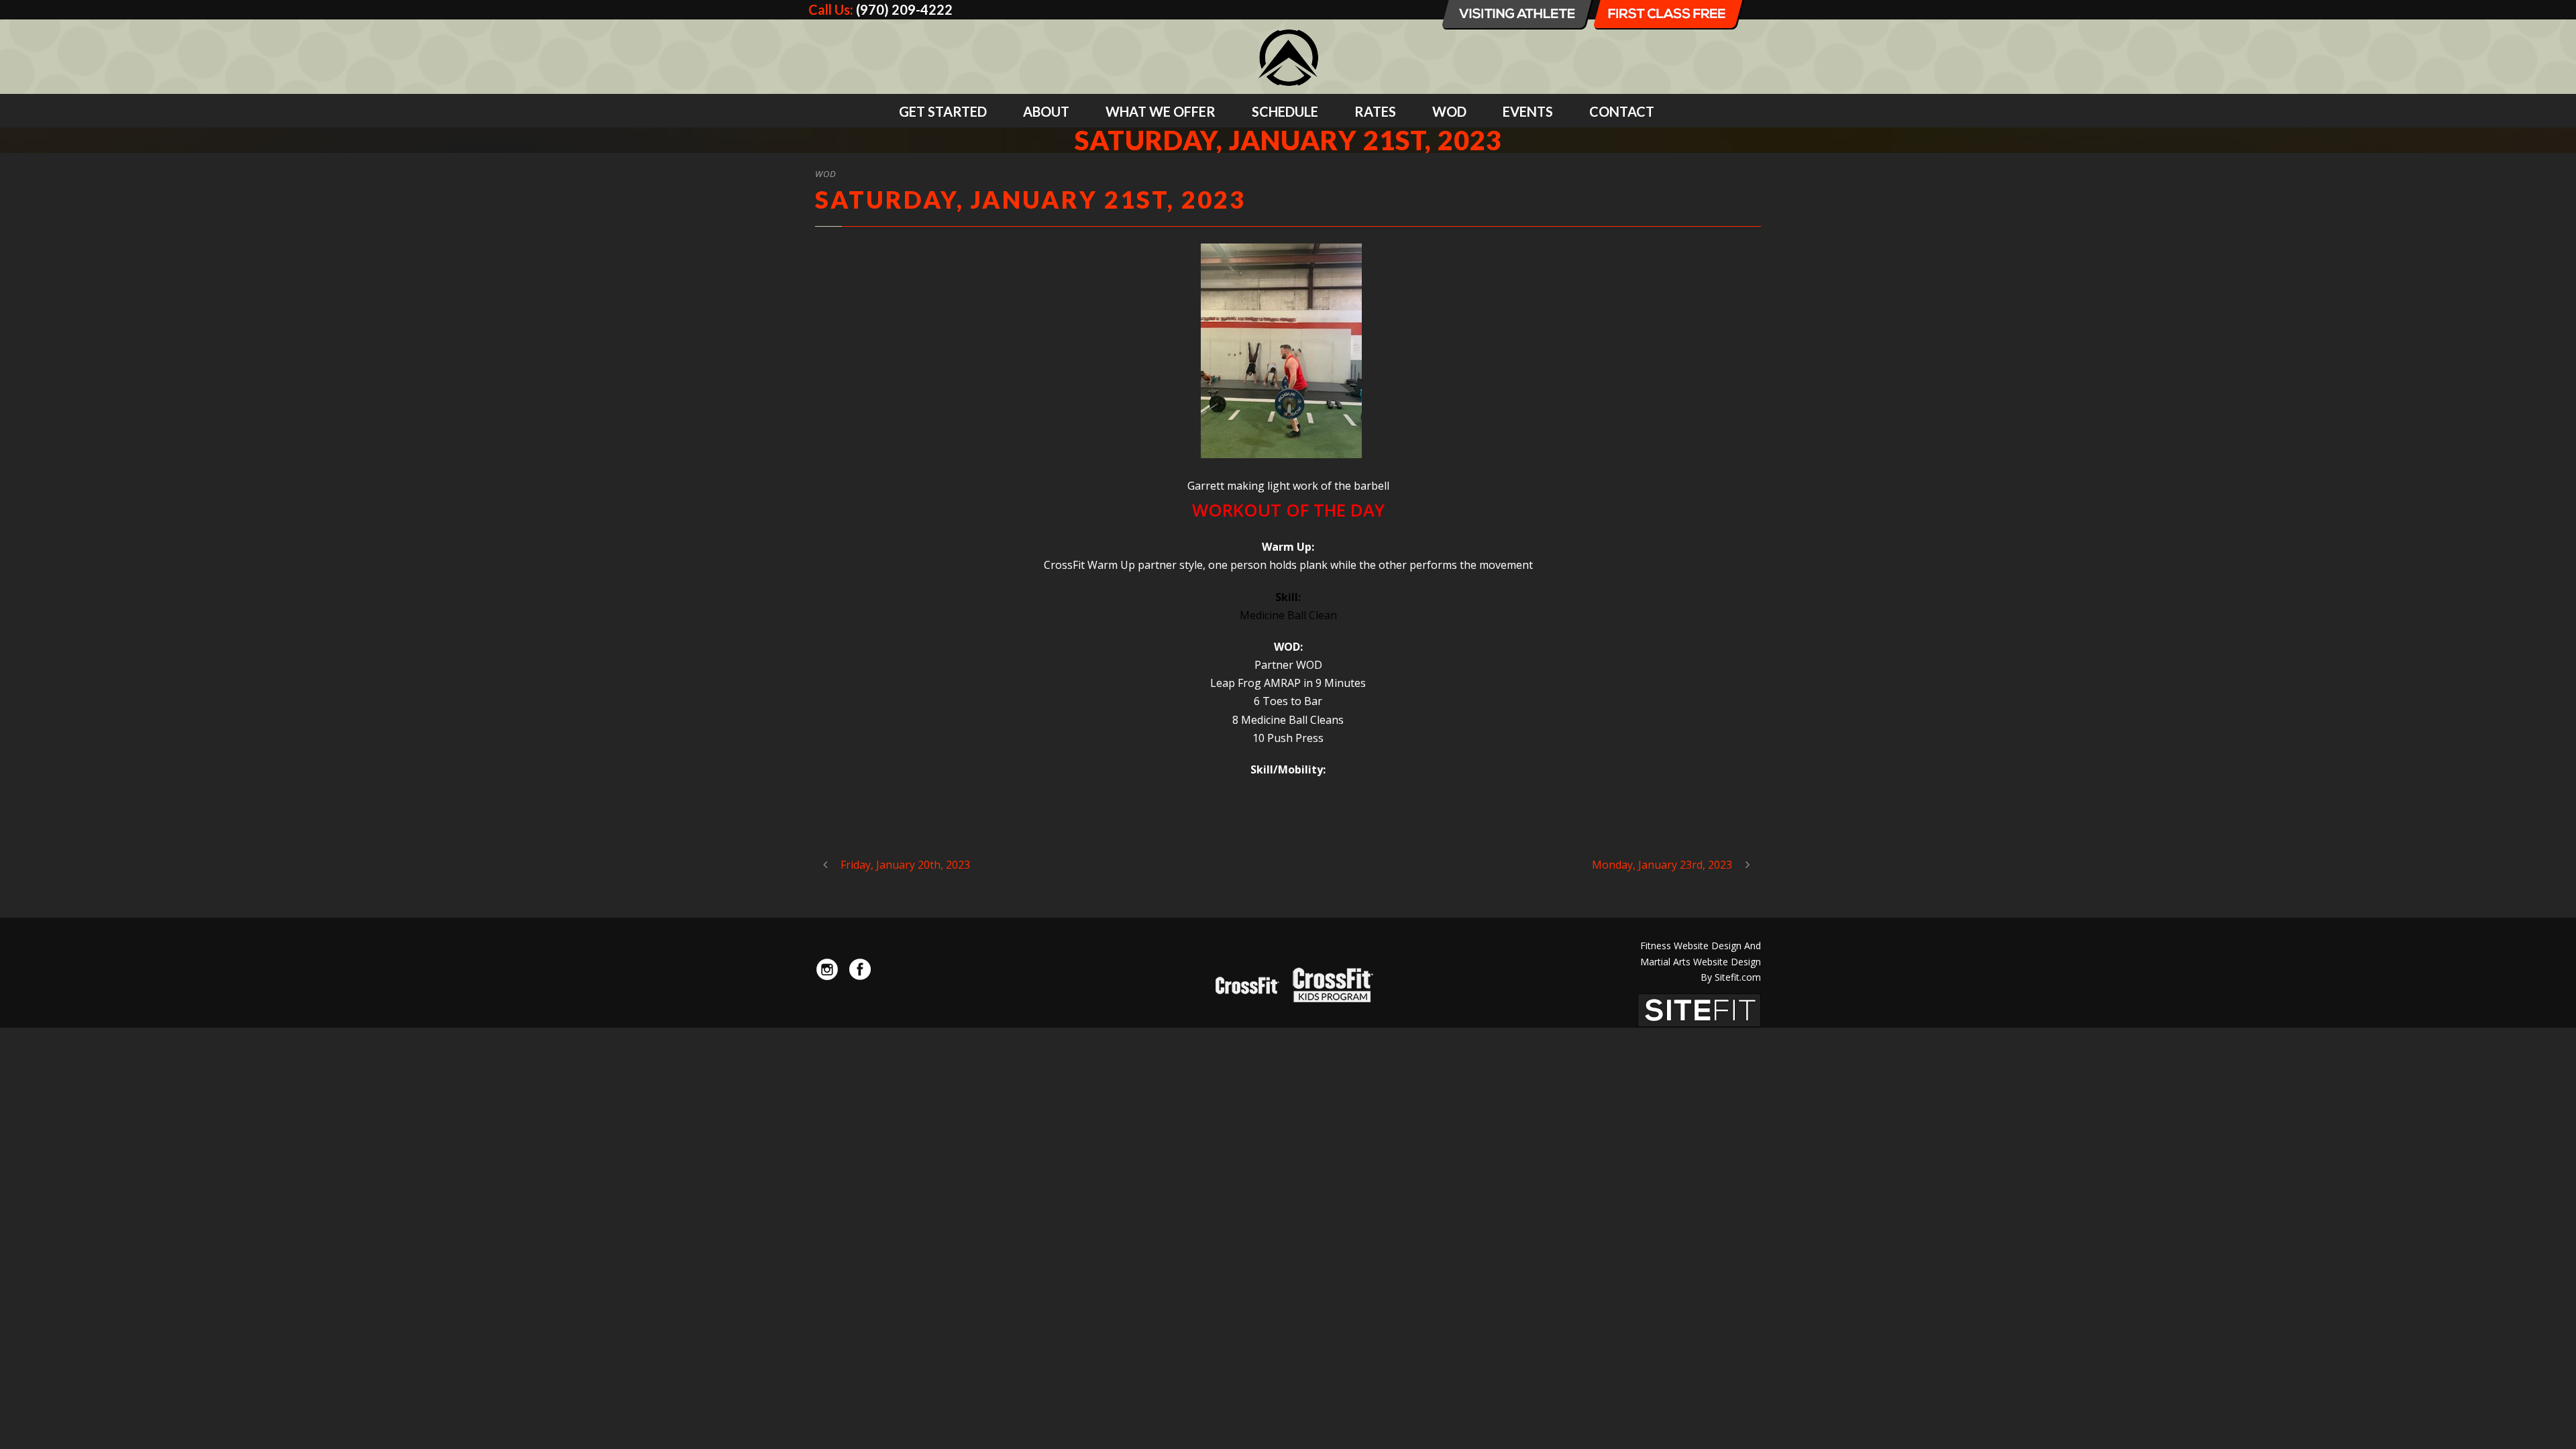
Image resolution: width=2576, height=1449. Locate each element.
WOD (1449, 111)
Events (1528, 111)
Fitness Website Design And (1701, 946)
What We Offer (1161, 111)
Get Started (943, 111)
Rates (1375, 111)
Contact (1622, 111)
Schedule (1285, 111)
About (1046, 111)
